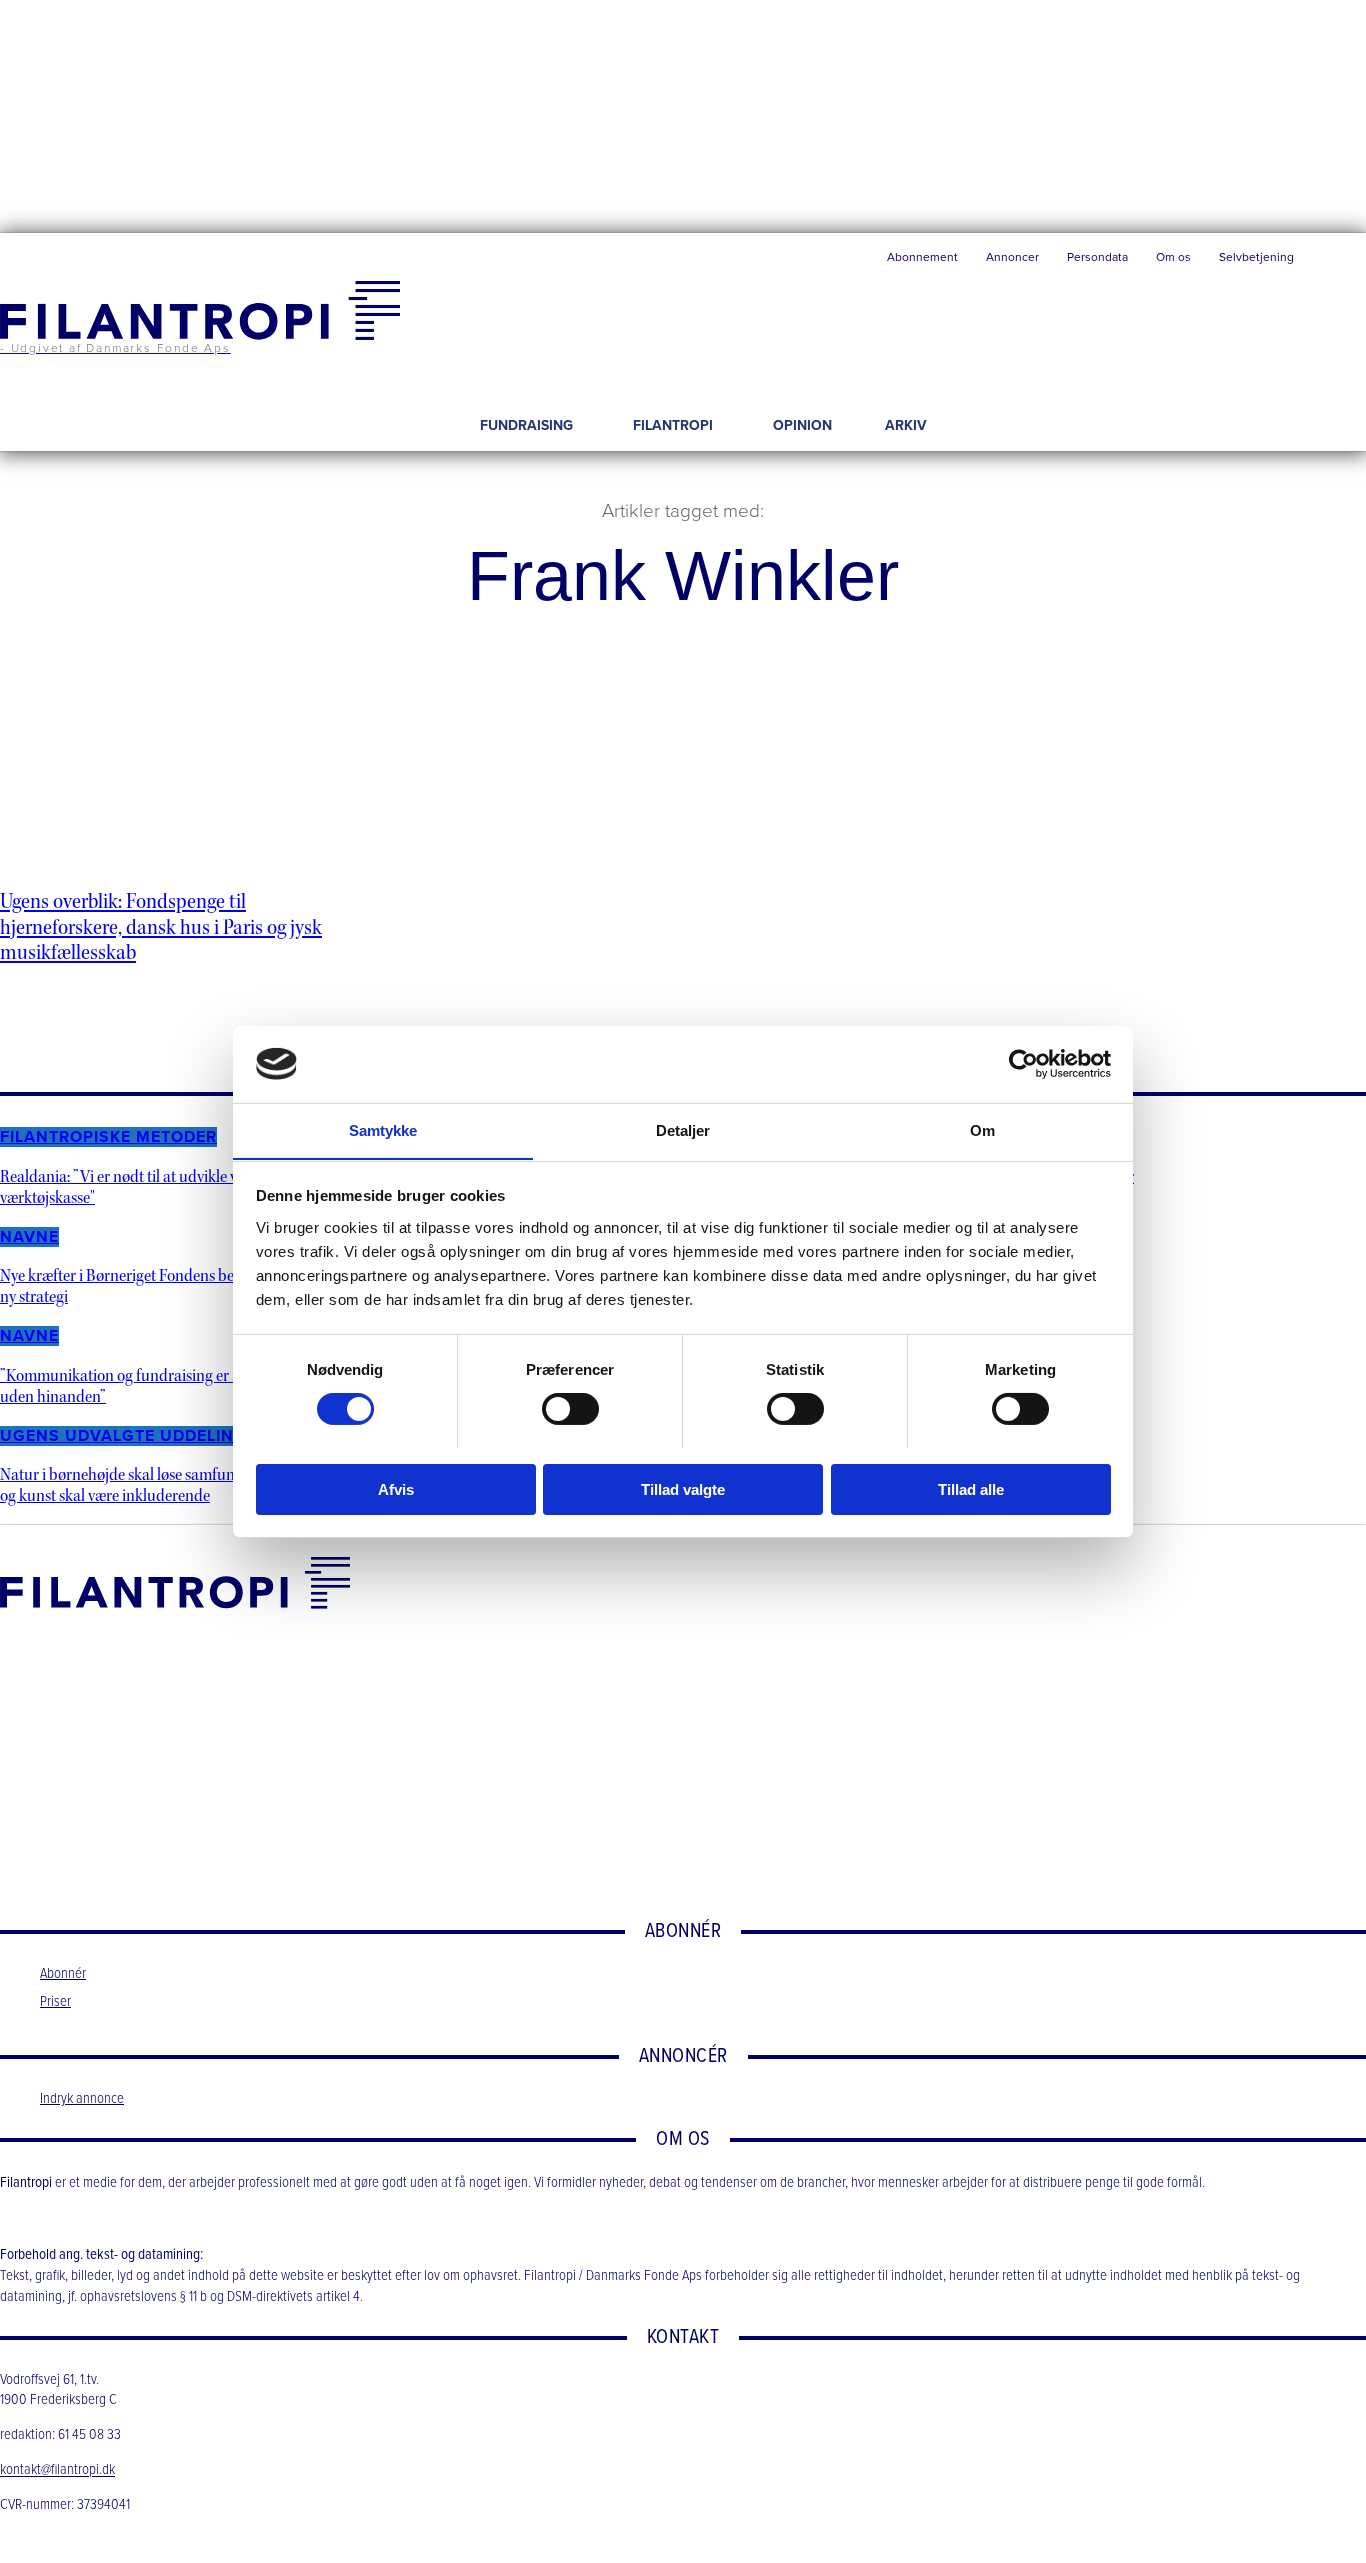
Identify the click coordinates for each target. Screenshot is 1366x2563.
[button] (1337, 262)
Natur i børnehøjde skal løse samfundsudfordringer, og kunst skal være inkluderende (169, 1485)
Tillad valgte (683, 1488)
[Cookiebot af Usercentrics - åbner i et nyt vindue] (1023, 1064)
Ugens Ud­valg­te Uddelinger (134, 1436)
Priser (55, 2002)
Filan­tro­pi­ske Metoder (108, 1137)
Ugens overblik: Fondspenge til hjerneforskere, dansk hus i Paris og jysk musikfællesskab (161, 927)
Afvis (396, 1488)
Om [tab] (982, 1129)
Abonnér (63, 1974)
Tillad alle (971, 1488)
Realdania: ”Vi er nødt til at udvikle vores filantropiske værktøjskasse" (175, 1187)
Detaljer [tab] (683, 1129)
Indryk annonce (82, 2099)
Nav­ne (29, 1237)
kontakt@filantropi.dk (57, 2471)
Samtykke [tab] (383, 1129)
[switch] (570, 1409)
